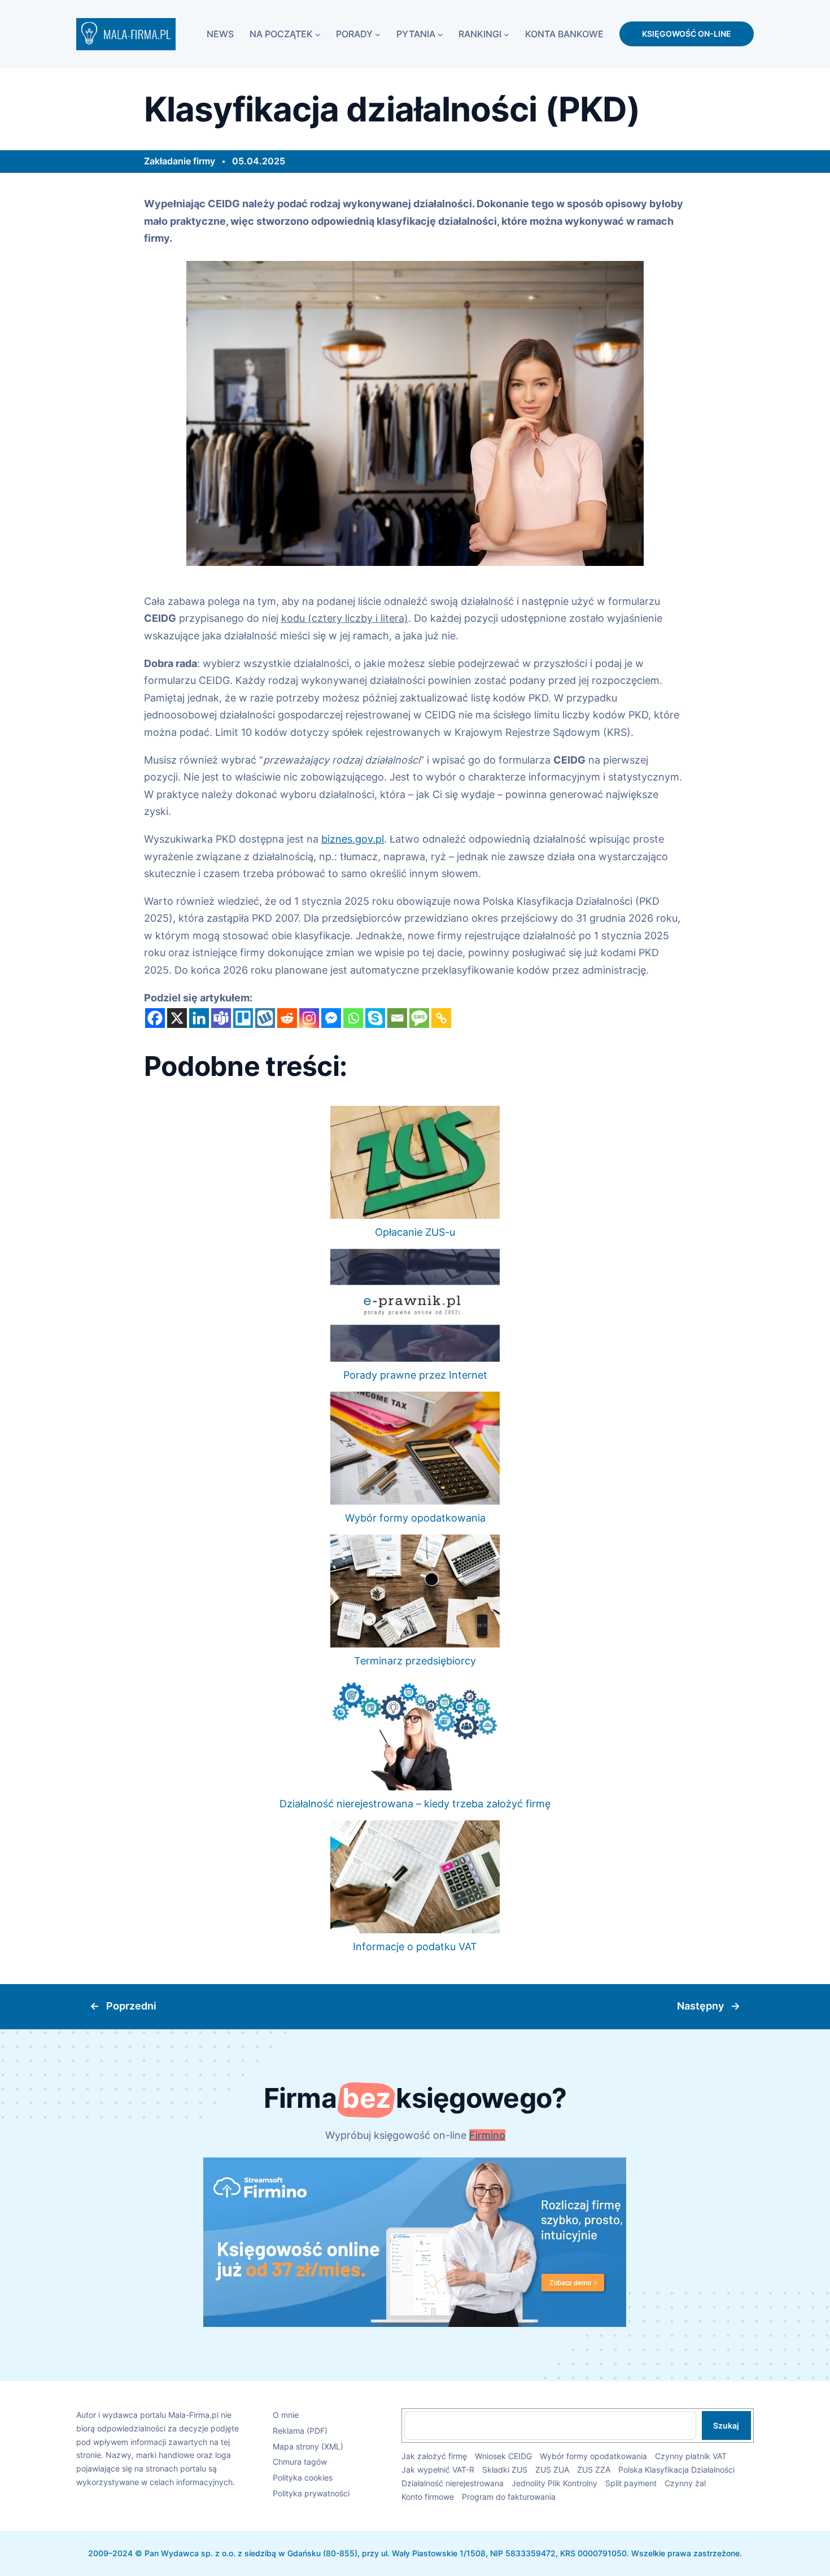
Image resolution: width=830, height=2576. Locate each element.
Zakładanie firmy (180, 161)
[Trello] (243, 1018)
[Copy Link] (441, 1018)
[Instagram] (309, 1018)
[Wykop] (265, 1018)
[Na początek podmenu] (318, 34)
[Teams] (221, 1018)
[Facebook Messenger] (331, 1018)
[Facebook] (155, 1018)
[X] (177, 1018)
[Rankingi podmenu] (506, 34)
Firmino (487, 2135)
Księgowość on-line (687, 34)
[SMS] (419, 1018)
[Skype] (375, 1018)
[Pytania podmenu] (440, 34)
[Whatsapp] (353, 1018)
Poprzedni (131, 2006)
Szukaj (726, 2425)
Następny (700, 2006)
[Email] (397, 1018)
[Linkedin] (199, 1018)
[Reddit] (287, 1018)
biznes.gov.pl (353, 839)
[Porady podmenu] (378, 34)
